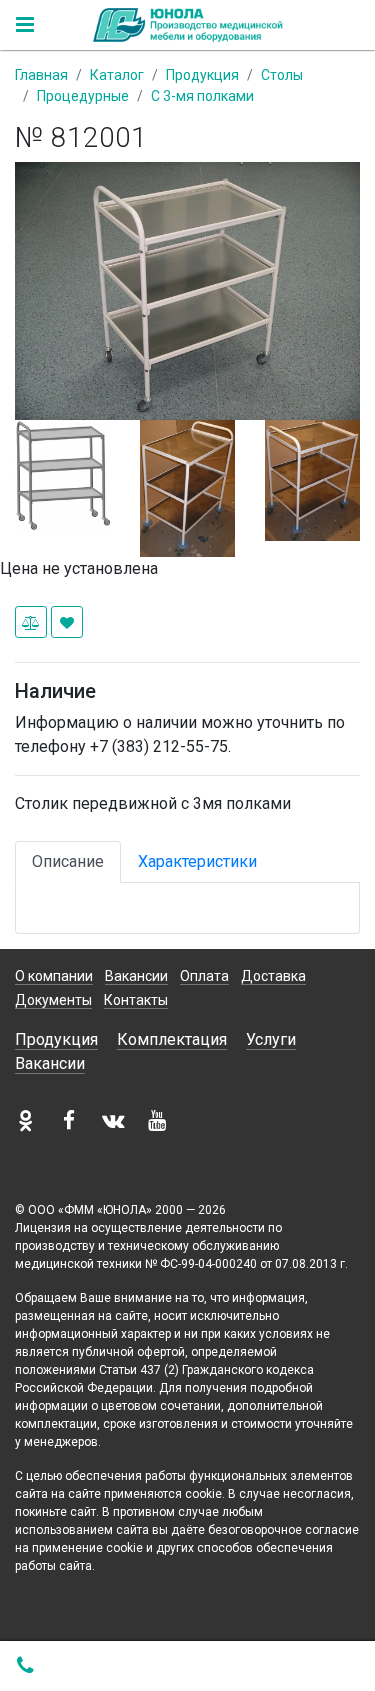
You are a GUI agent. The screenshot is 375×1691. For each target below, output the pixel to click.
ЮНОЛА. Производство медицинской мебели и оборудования (188, 25)
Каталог (117, 75)
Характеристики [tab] (197, 861)
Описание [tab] (68, 861)
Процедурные (83, 96)
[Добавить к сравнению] (31, 622)
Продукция (202, 75)
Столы (282, 75)
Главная (41, 75)
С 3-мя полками (202, 96)
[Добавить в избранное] (67, 622)
